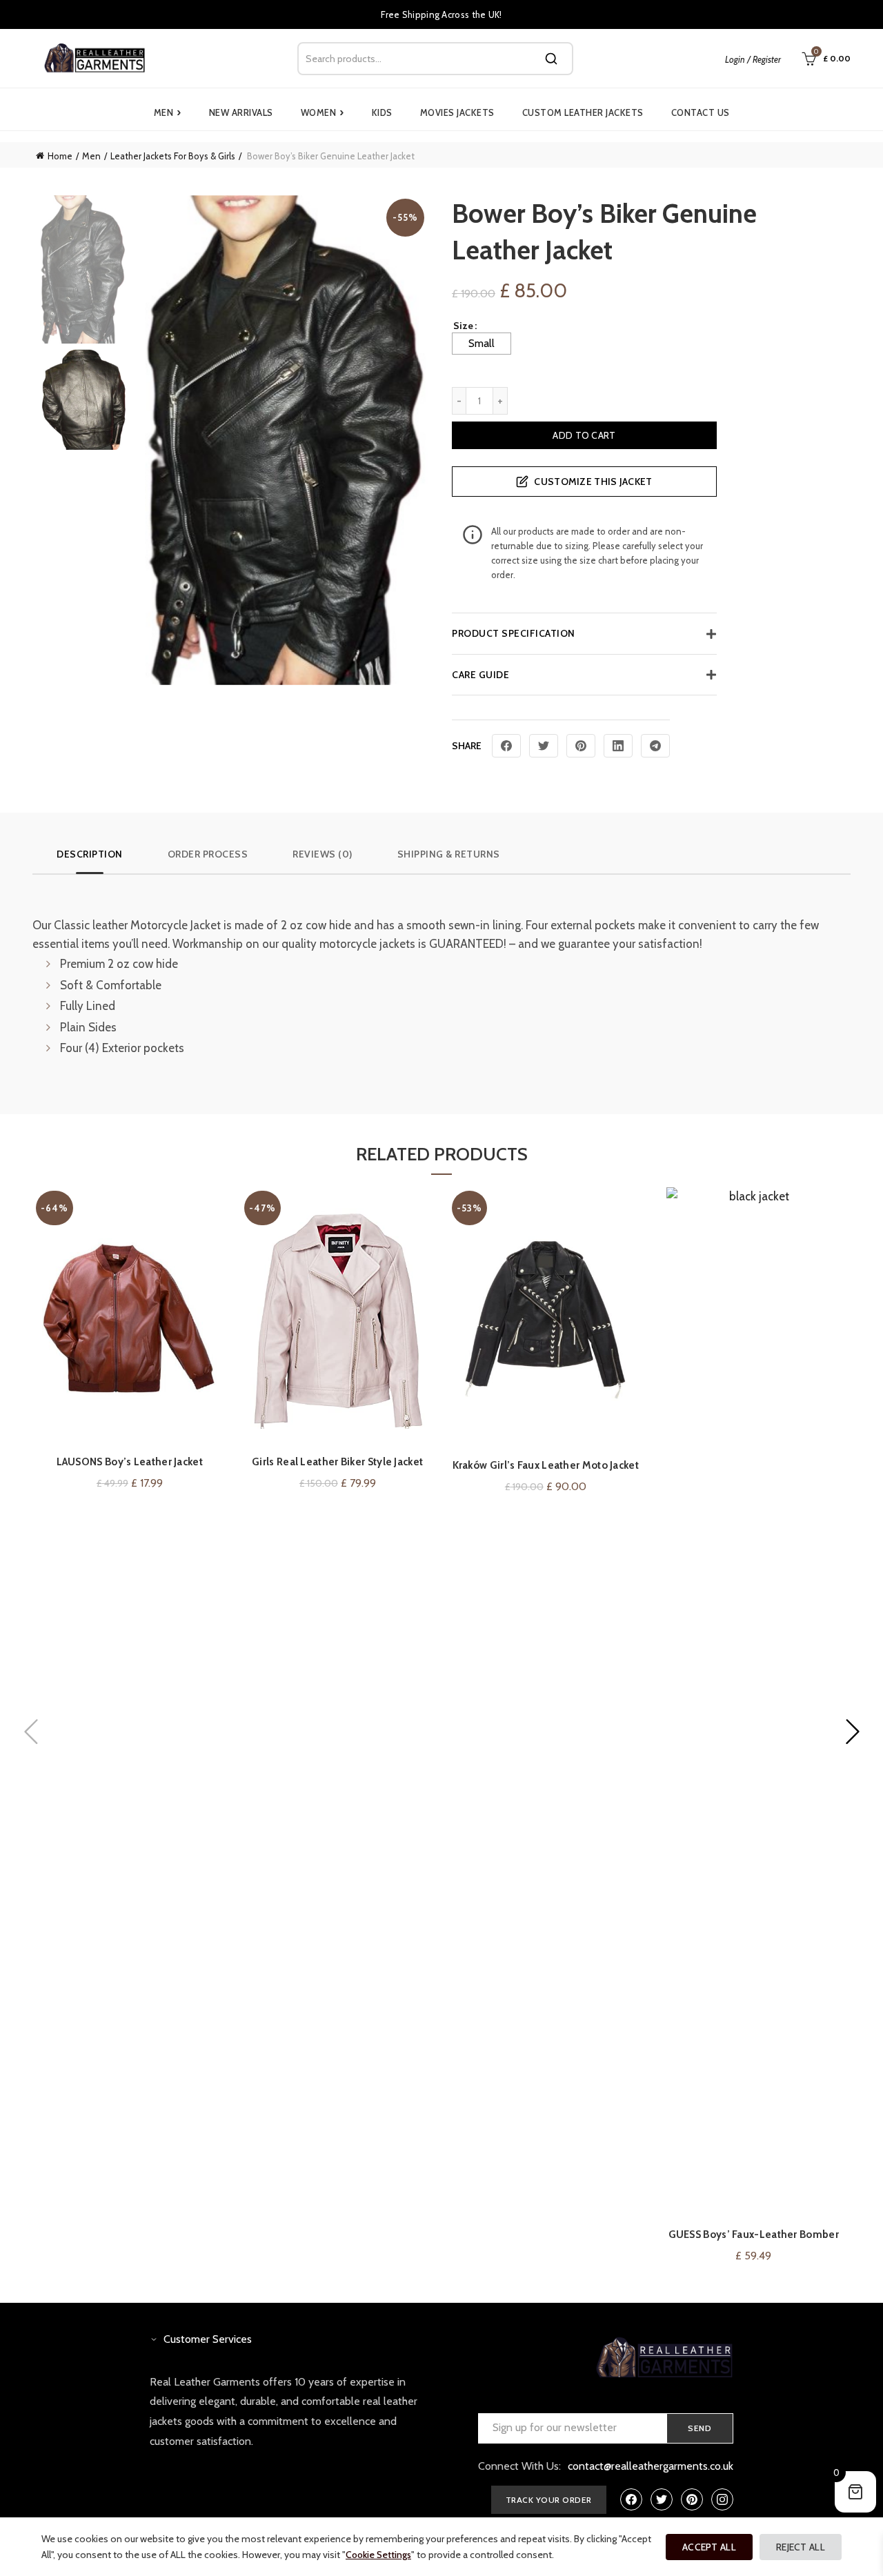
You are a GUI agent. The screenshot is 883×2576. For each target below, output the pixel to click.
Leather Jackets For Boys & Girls (173, 156)
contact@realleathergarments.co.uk (651, 2466)
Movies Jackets (457, 112)
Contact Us (701, 112)
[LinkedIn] (618, 746)
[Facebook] (506, 746)
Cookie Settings (378, 2555)
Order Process (208, 854)
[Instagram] (722, 2499)
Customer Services (208, 2339)
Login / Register (753, 59)
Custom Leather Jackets (583, 112)
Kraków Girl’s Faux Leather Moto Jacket (546, 1465)
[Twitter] (544, 746)
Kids (382, 112)
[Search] (551, 59)
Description (90, 854)
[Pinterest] (581, 746)
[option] (83, 272)
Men (168, 112)
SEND (700, 2428)
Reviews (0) (323, 854)
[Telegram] (655, 746)
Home (60, 156)
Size (463, 326)
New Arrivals (241, 112)
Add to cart (584, 435)
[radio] (482, 344)
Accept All (709, 2547)
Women (323, 112)
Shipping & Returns (449, 854)
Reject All (801, 2547)
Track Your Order (549, 2500)
